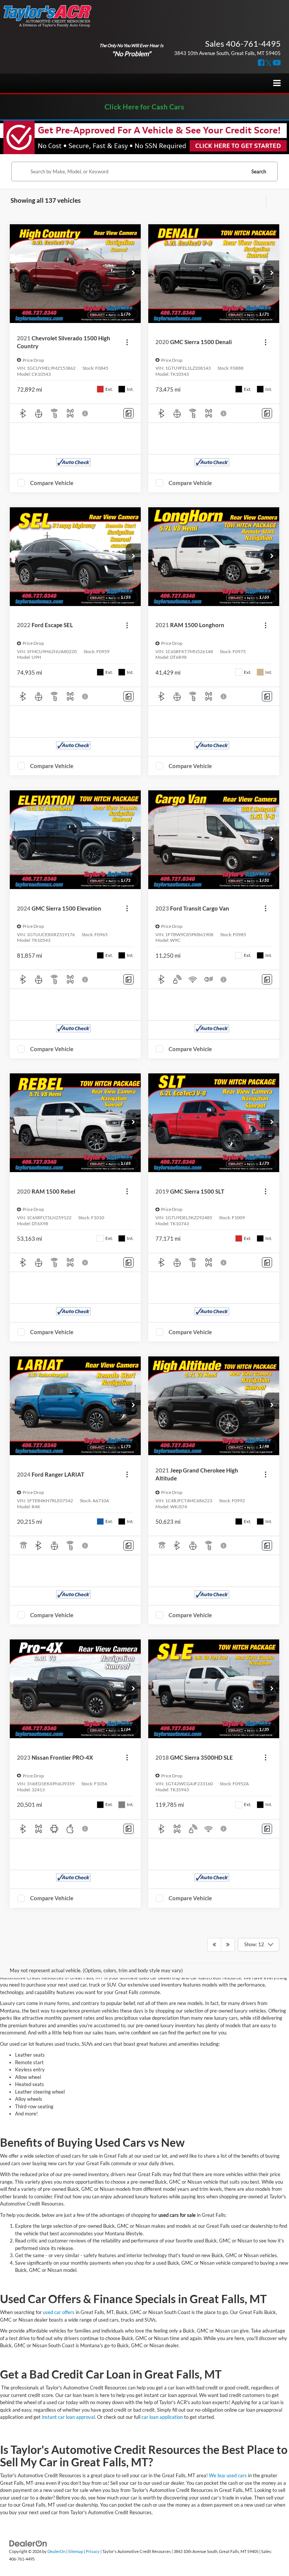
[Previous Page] (214, 1945)
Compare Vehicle (52, 483)
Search (259, 171)
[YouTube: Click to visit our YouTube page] (277, 63)
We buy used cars (228, 2475)
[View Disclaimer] (86, 413)
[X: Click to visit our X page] (269, 63)
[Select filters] (259, 201)
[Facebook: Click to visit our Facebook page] (261, 63)
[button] (133, 274)
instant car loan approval (68, 2417)
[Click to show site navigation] (277, 83)
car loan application (162, 2417)
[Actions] (127, 342)
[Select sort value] (272, 201)
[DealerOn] (28, 2543)
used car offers (59, 2312)
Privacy (93, 2551)
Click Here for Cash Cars (144, 107)
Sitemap (76, 2551)
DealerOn (56, 2551)
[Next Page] (228, 1945)
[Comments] (129, 413)
